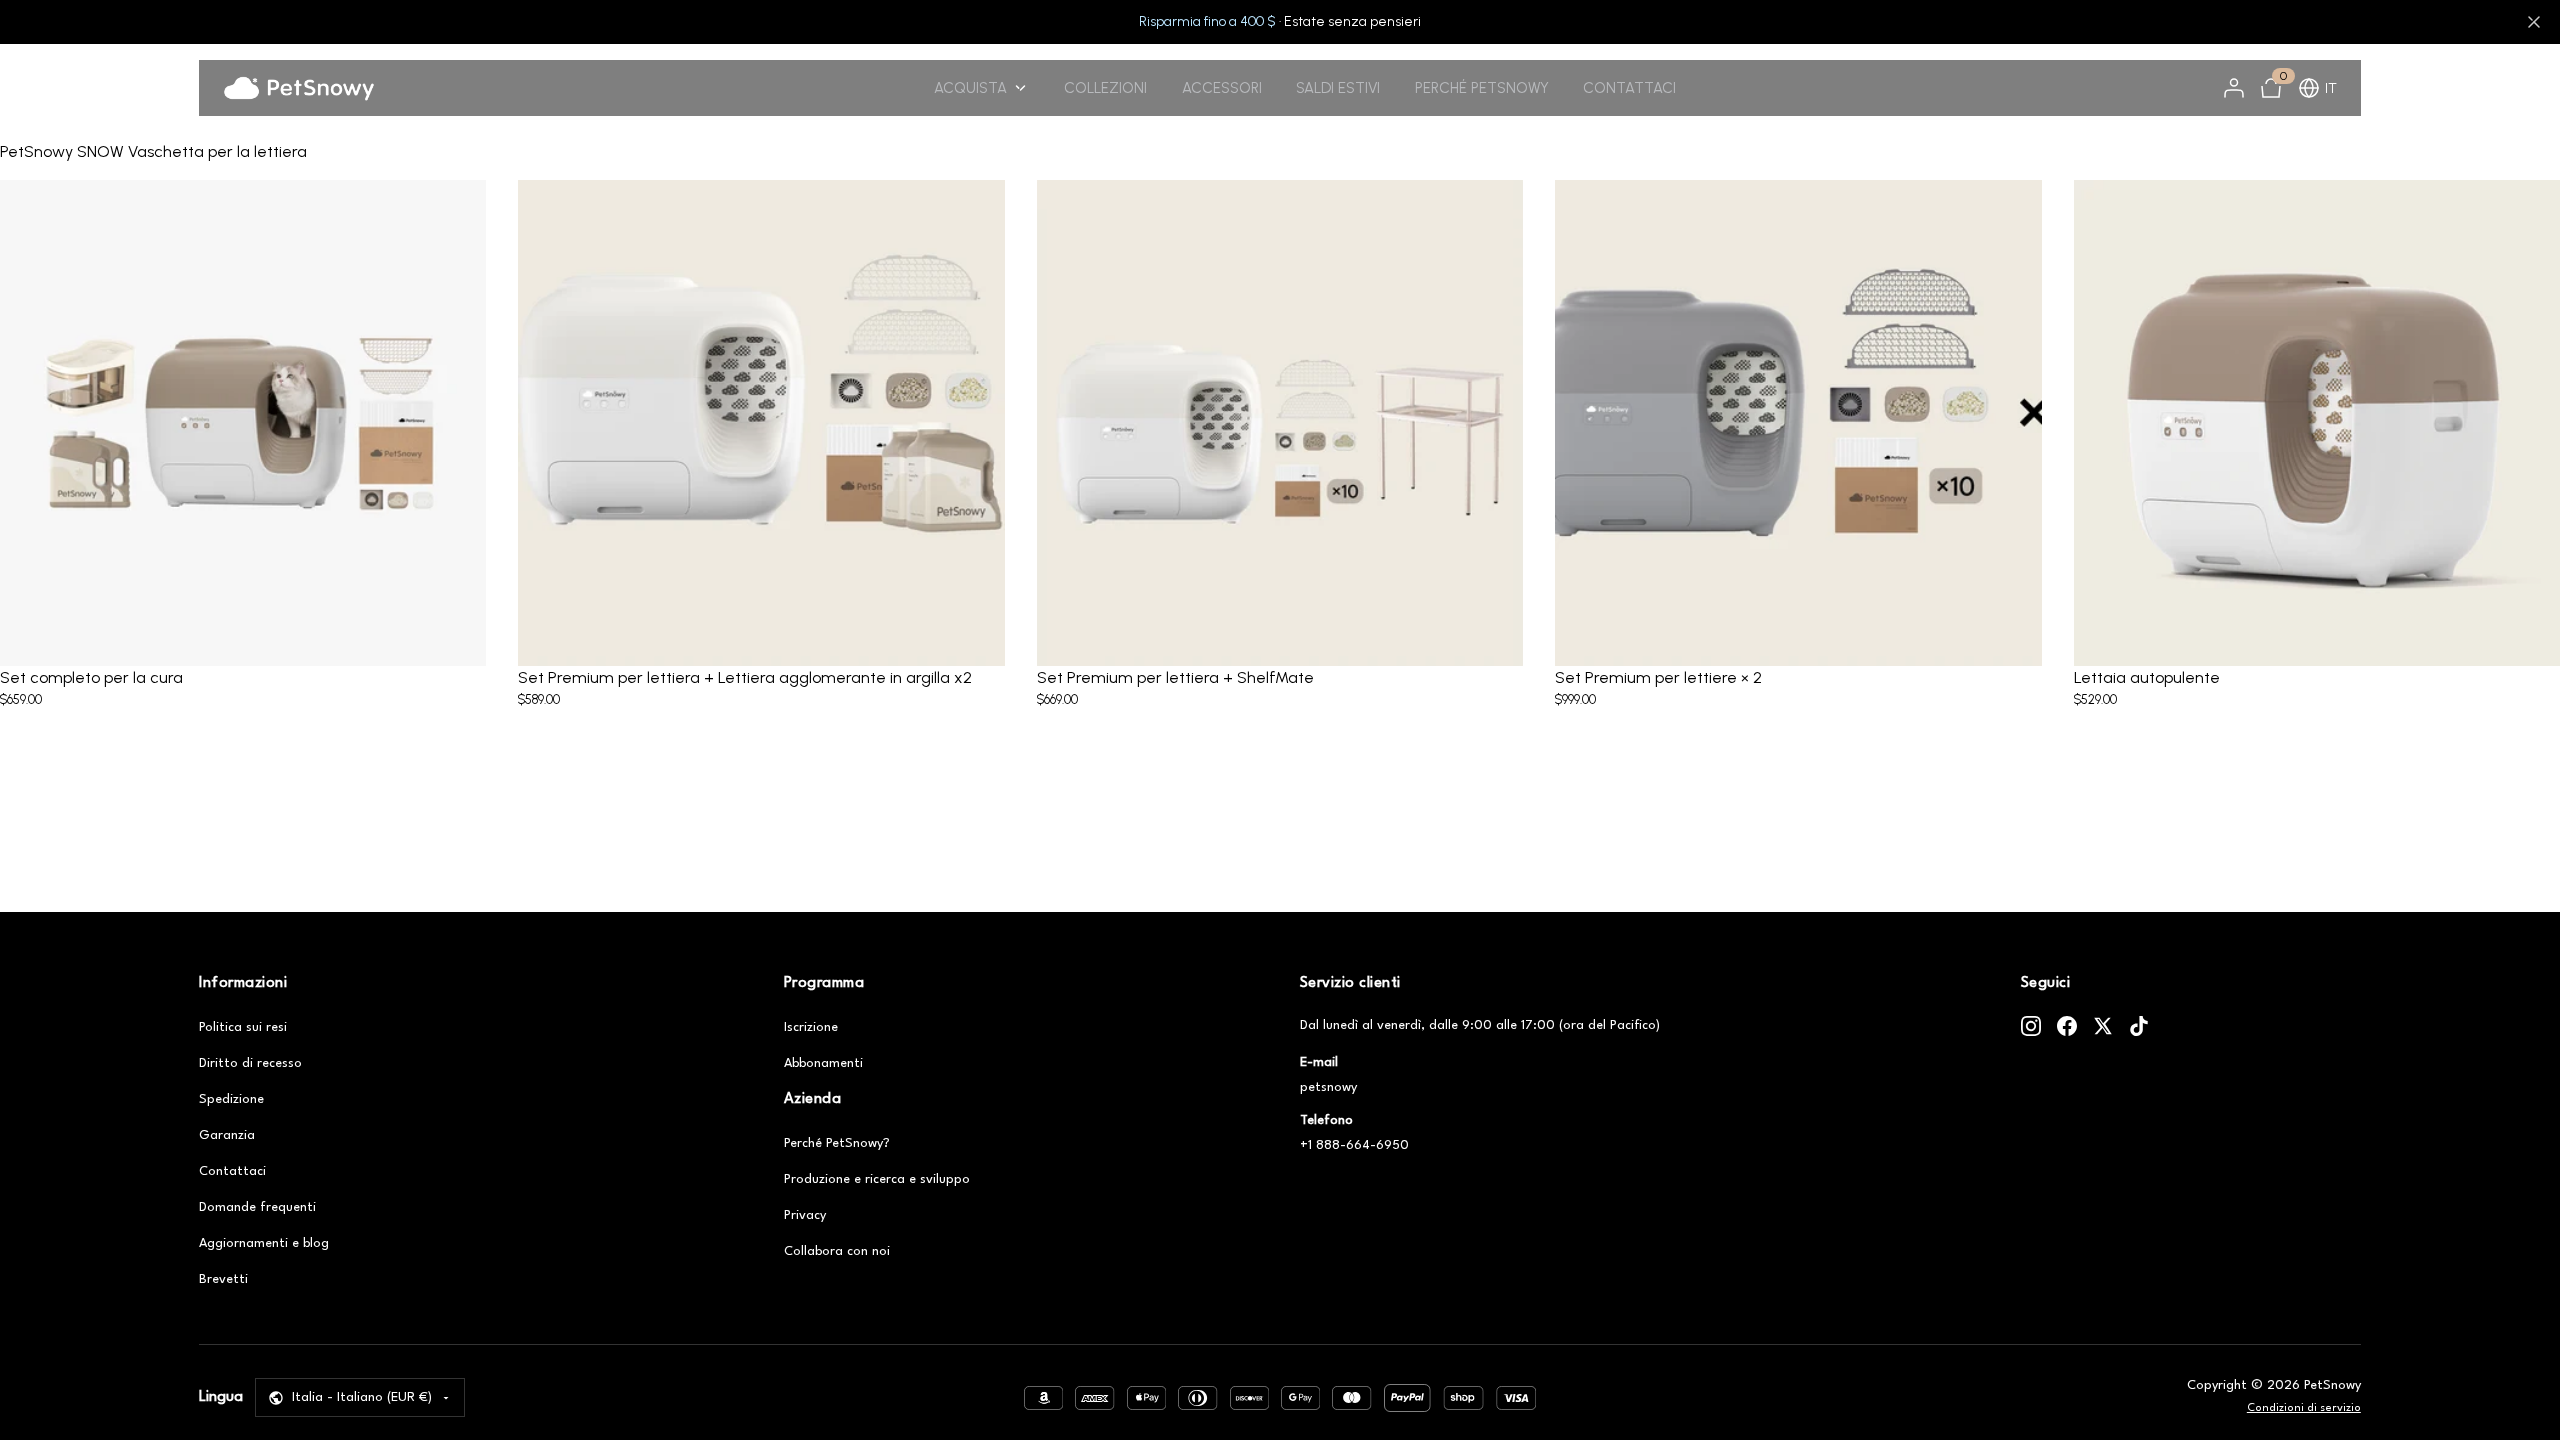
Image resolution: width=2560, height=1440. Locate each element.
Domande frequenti (257, 1207)
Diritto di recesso (250, 1063)
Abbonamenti (823, 1063)
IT (2331, 88)
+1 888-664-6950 (1354, 1145)
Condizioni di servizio (2304, 1408)
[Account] (2234, 88)
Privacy (805, 1215)
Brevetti (223, 1279)
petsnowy (1328, 1087)
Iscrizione (811, 1027)
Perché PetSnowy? (837, 1143)
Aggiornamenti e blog (264, 1243)
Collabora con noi (837, 1251)
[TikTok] (2139, 1026)
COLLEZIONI (1105, 88)
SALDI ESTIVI (1338, 88)
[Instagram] (2031, 1026)
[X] (2103, 1026)
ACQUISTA (970, 88)
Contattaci (232, 1171)
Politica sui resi (243, 1027)
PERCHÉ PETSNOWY (1482, 88)
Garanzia (227, 1135)
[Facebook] (2067, 1026)
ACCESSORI (1222, 88)
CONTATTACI (1629, 88)
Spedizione (231, 1099)
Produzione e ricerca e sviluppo (877, 1179)
